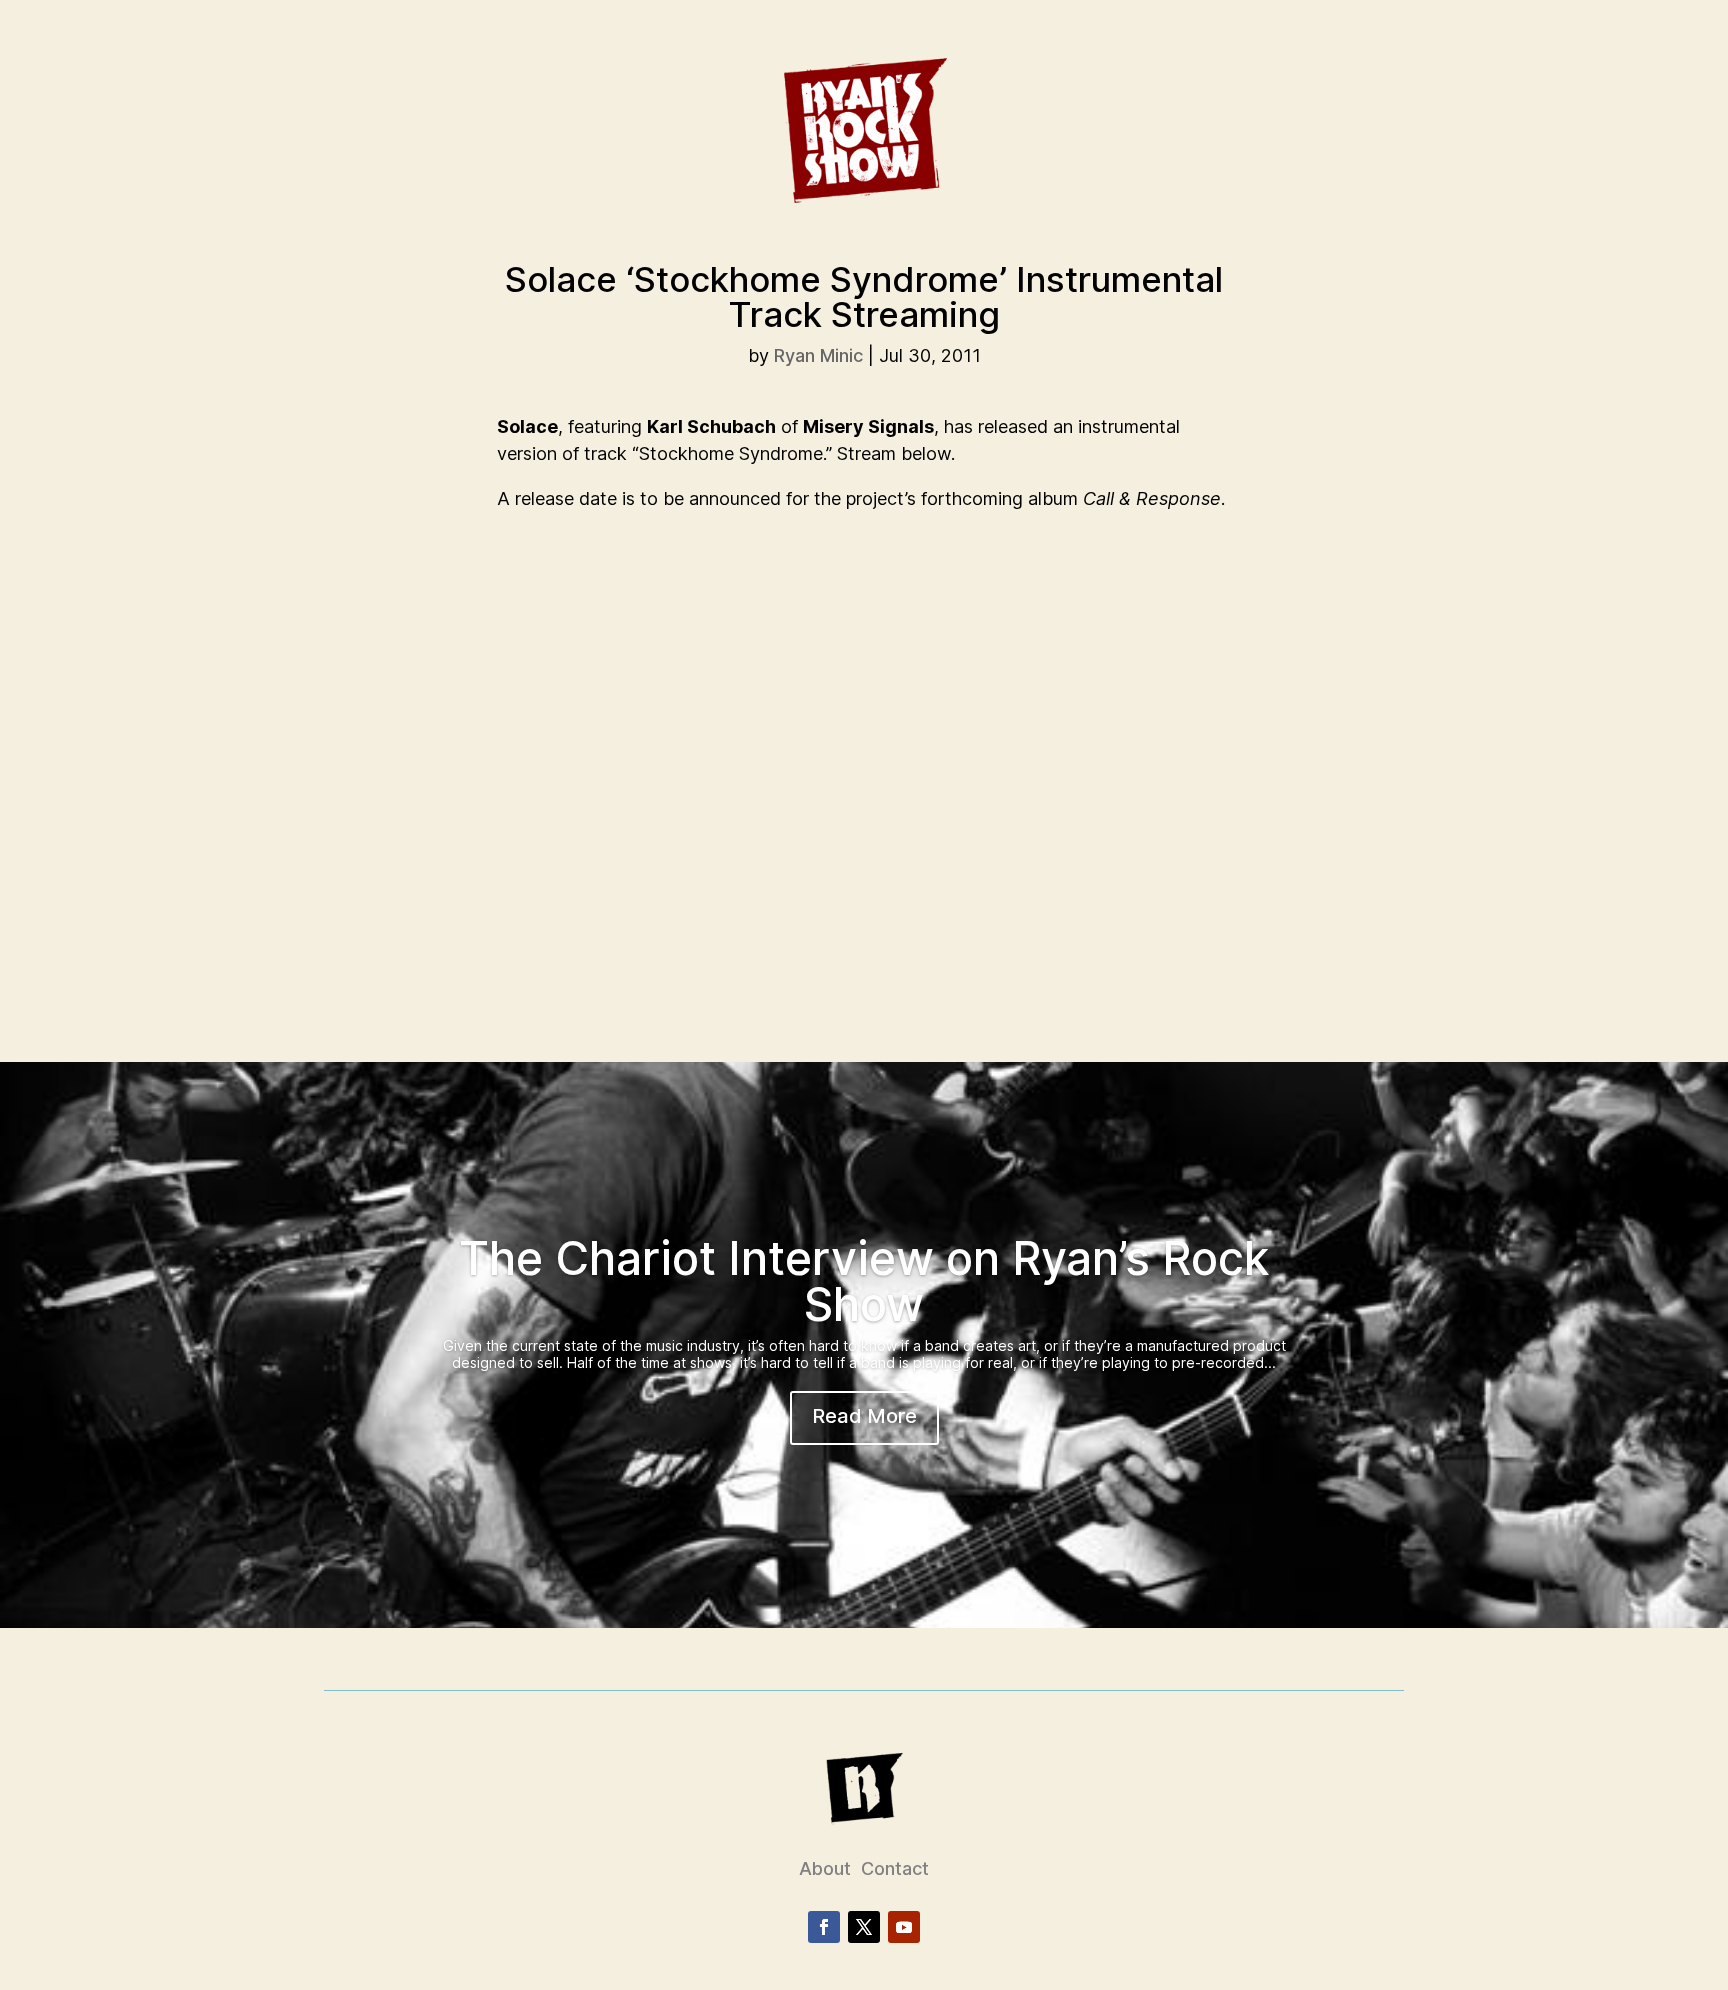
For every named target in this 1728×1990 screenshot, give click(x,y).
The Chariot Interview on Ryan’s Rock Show (864, 1281)
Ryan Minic (818, 355)
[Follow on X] (864, 1927)
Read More (864, 1416)
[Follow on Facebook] (824, 1927)
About (825, 1868)
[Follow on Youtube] (904, 1927)
